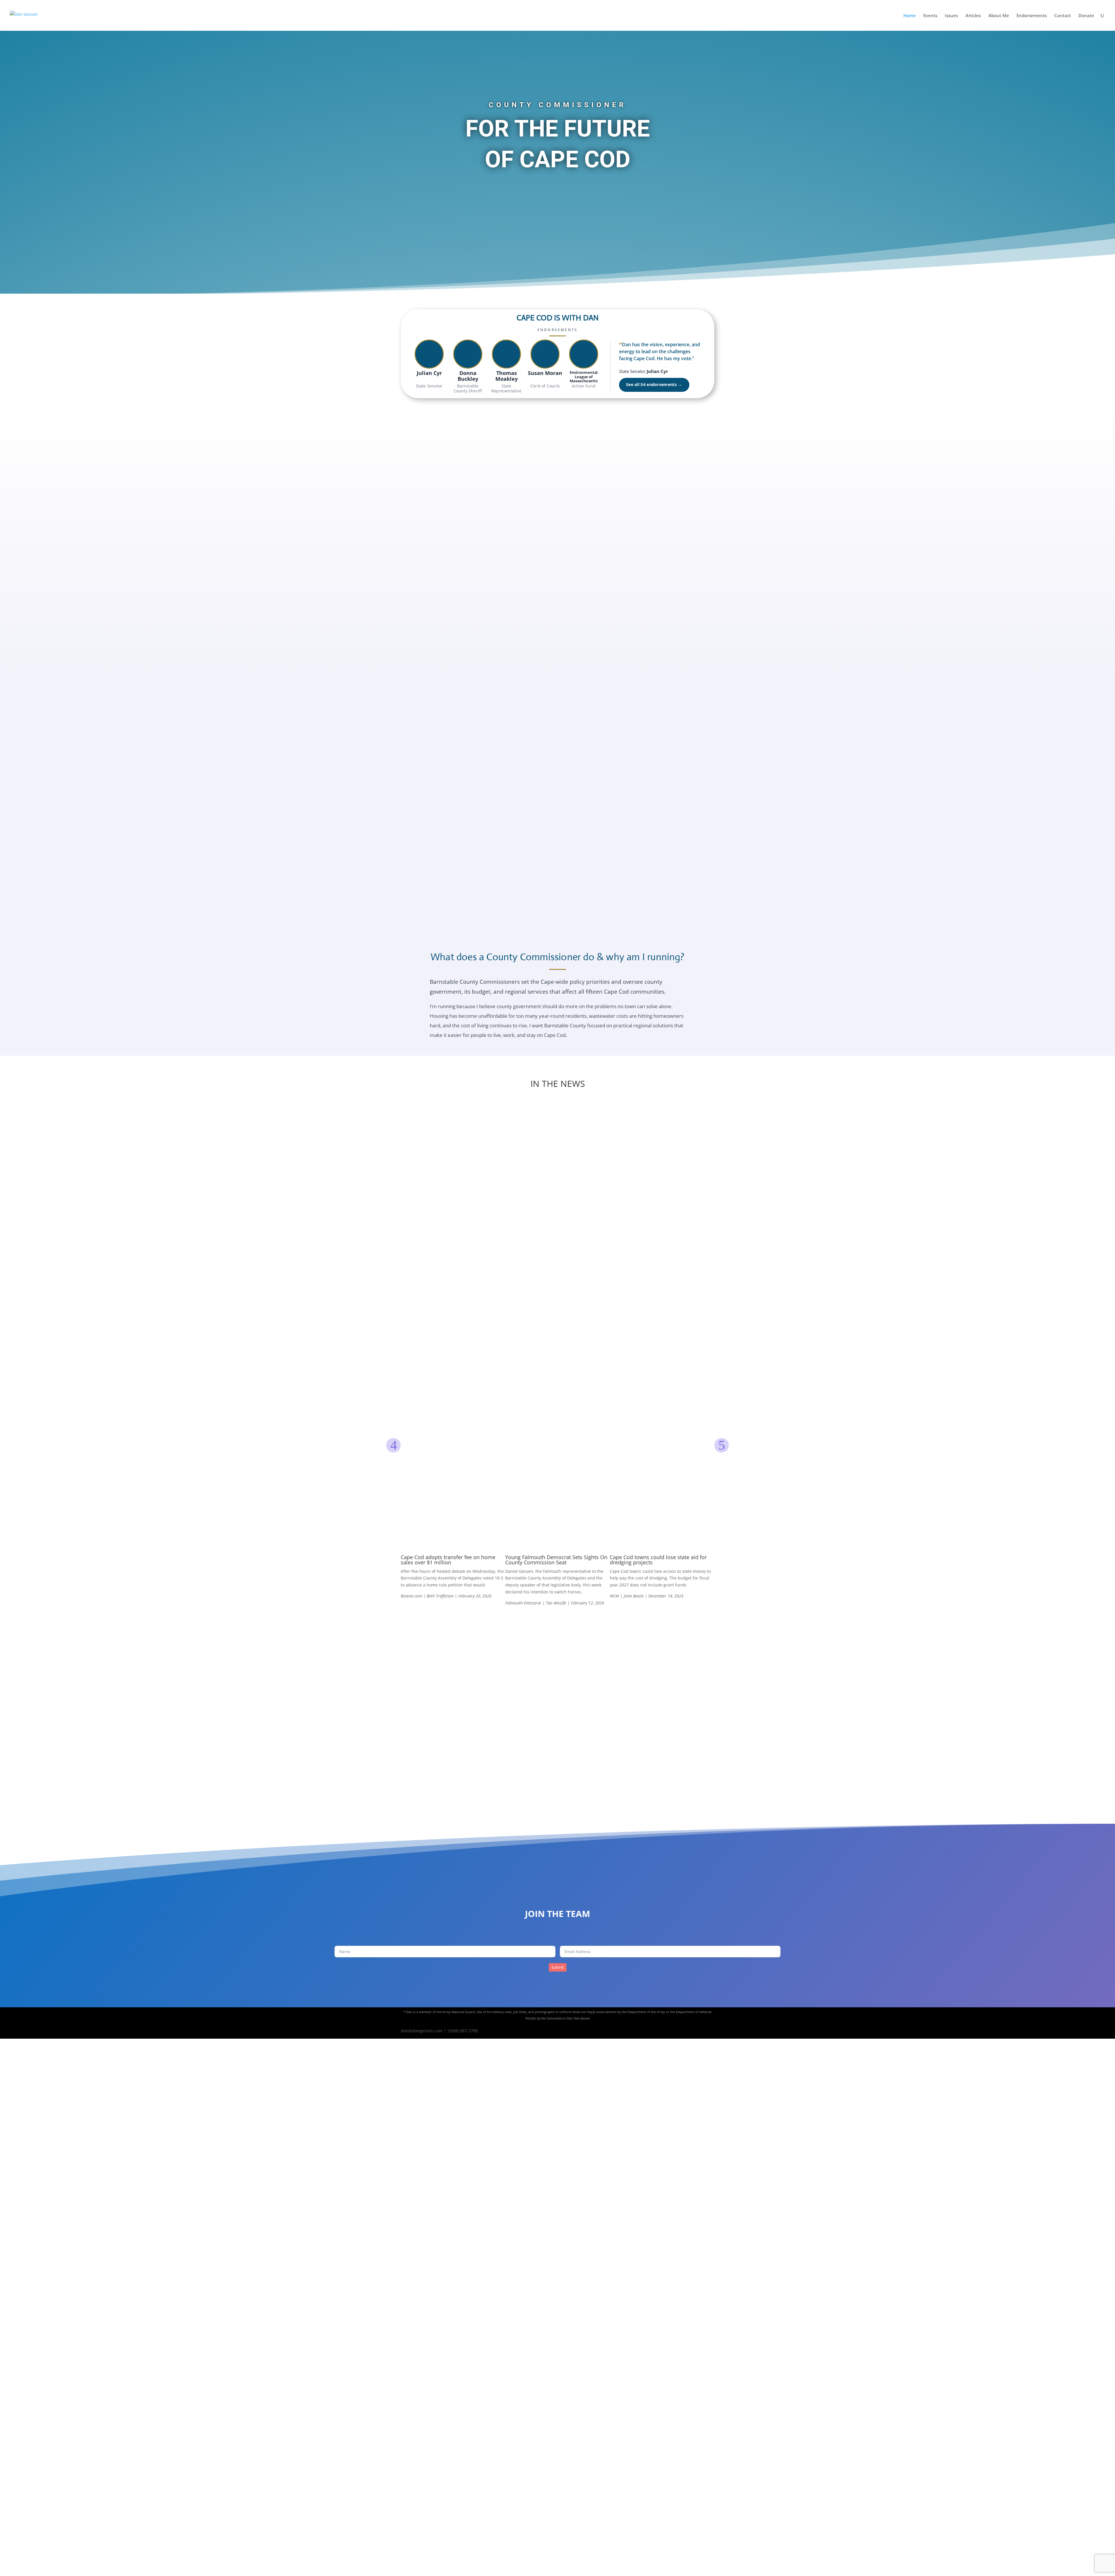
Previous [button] (393, 1445)
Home (910, 16)
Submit (558, 1967)
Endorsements (1032, 16)
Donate (1086, 16)
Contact (1063, 16)
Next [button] (722, 1445)
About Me (999, 16)
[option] (453, 1353)
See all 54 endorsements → (654, 385)
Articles (973, 16)
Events (930, 16)
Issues (951, 16)
